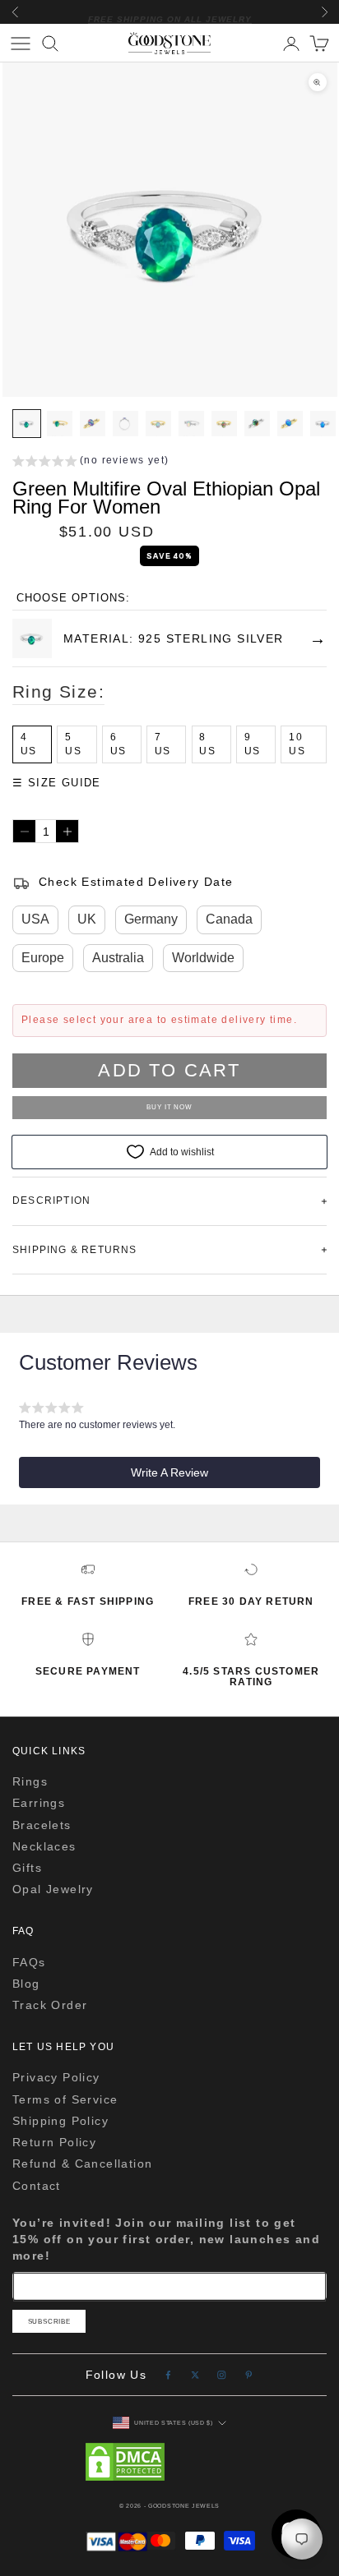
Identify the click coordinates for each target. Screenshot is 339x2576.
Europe (43, 958)
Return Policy (54, 2142)
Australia (118, 958)
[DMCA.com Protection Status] (169, 2462)
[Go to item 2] (60, 424)
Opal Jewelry (53, 1889)
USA (35, 919)
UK (87, 919)
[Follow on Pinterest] (249, 2375)
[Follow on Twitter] (195, 2375)
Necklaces (44, 1846)
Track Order (50, 2005)
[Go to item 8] (257, 424)
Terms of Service (65, 2099)
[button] (91, 463)
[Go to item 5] (158, 424)
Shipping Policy (60, 2121)
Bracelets (42, 1825)
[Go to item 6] (191, 424)
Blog (26, 1984)
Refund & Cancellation (82, 2164)
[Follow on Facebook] (168, 2375)
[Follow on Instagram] (222, 2375)
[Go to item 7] (224, 424)
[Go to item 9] (290, 424)
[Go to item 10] (323, 424)
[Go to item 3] (93, 424)
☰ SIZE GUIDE (57, 783)
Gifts (27, 1868)
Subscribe (49, 2322)
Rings (30, 1781)
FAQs (29, 1962)
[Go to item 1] (27, 424)
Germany (151, 919)
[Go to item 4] (125, 424)
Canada (229, 919)
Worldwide (203, 958)
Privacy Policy (56, 2077)
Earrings (39, 1803)
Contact (37, 2186)
